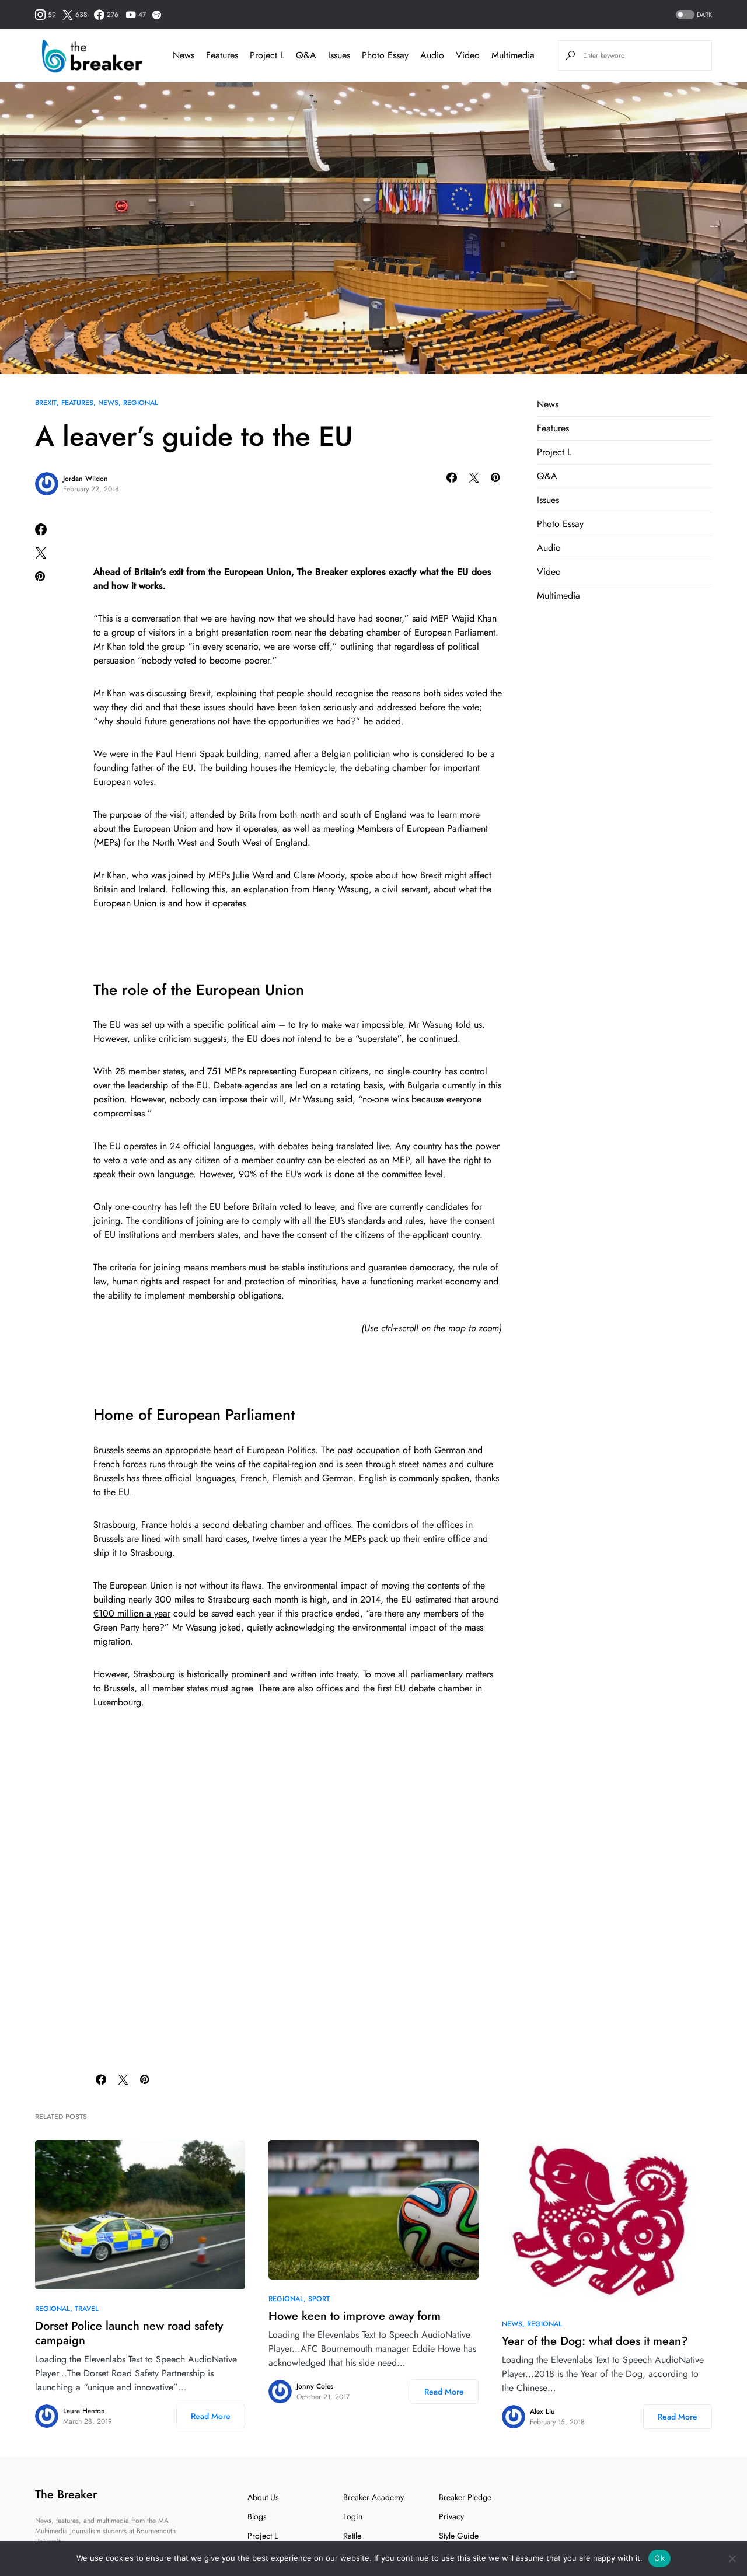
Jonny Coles (315, 2386)
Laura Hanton (84, 2411)
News (108, 403)
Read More (211, 2416)
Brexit (46, 403)
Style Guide (459, 2536)
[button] (693, 15)
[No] (732, 2558)
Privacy (451, 2516)
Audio (549, 548)
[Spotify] (157, 15)
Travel (87, 2309)
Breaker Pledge (465, 2497)
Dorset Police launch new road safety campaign (129, 2333)
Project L (554, 452)
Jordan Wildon (85, 479)
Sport (319, 2299)
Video (549, 572)
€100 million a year (132, 1613)
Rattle (352, 2536)
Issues (548, 500)
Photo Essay (560, 524)
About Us (263, 2497)
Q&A (547, 476)
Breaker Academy (373, 2497)
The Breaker (66, 2495)
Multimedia (558, 596)
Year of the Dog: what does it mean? (595, 2341)
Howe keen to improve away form (355, 2316)
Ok (659, 2558)
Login (353, 2516)
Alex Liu (542, 2411)
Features (77, 403)
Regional (141, 403)
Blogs (257, 2516)
